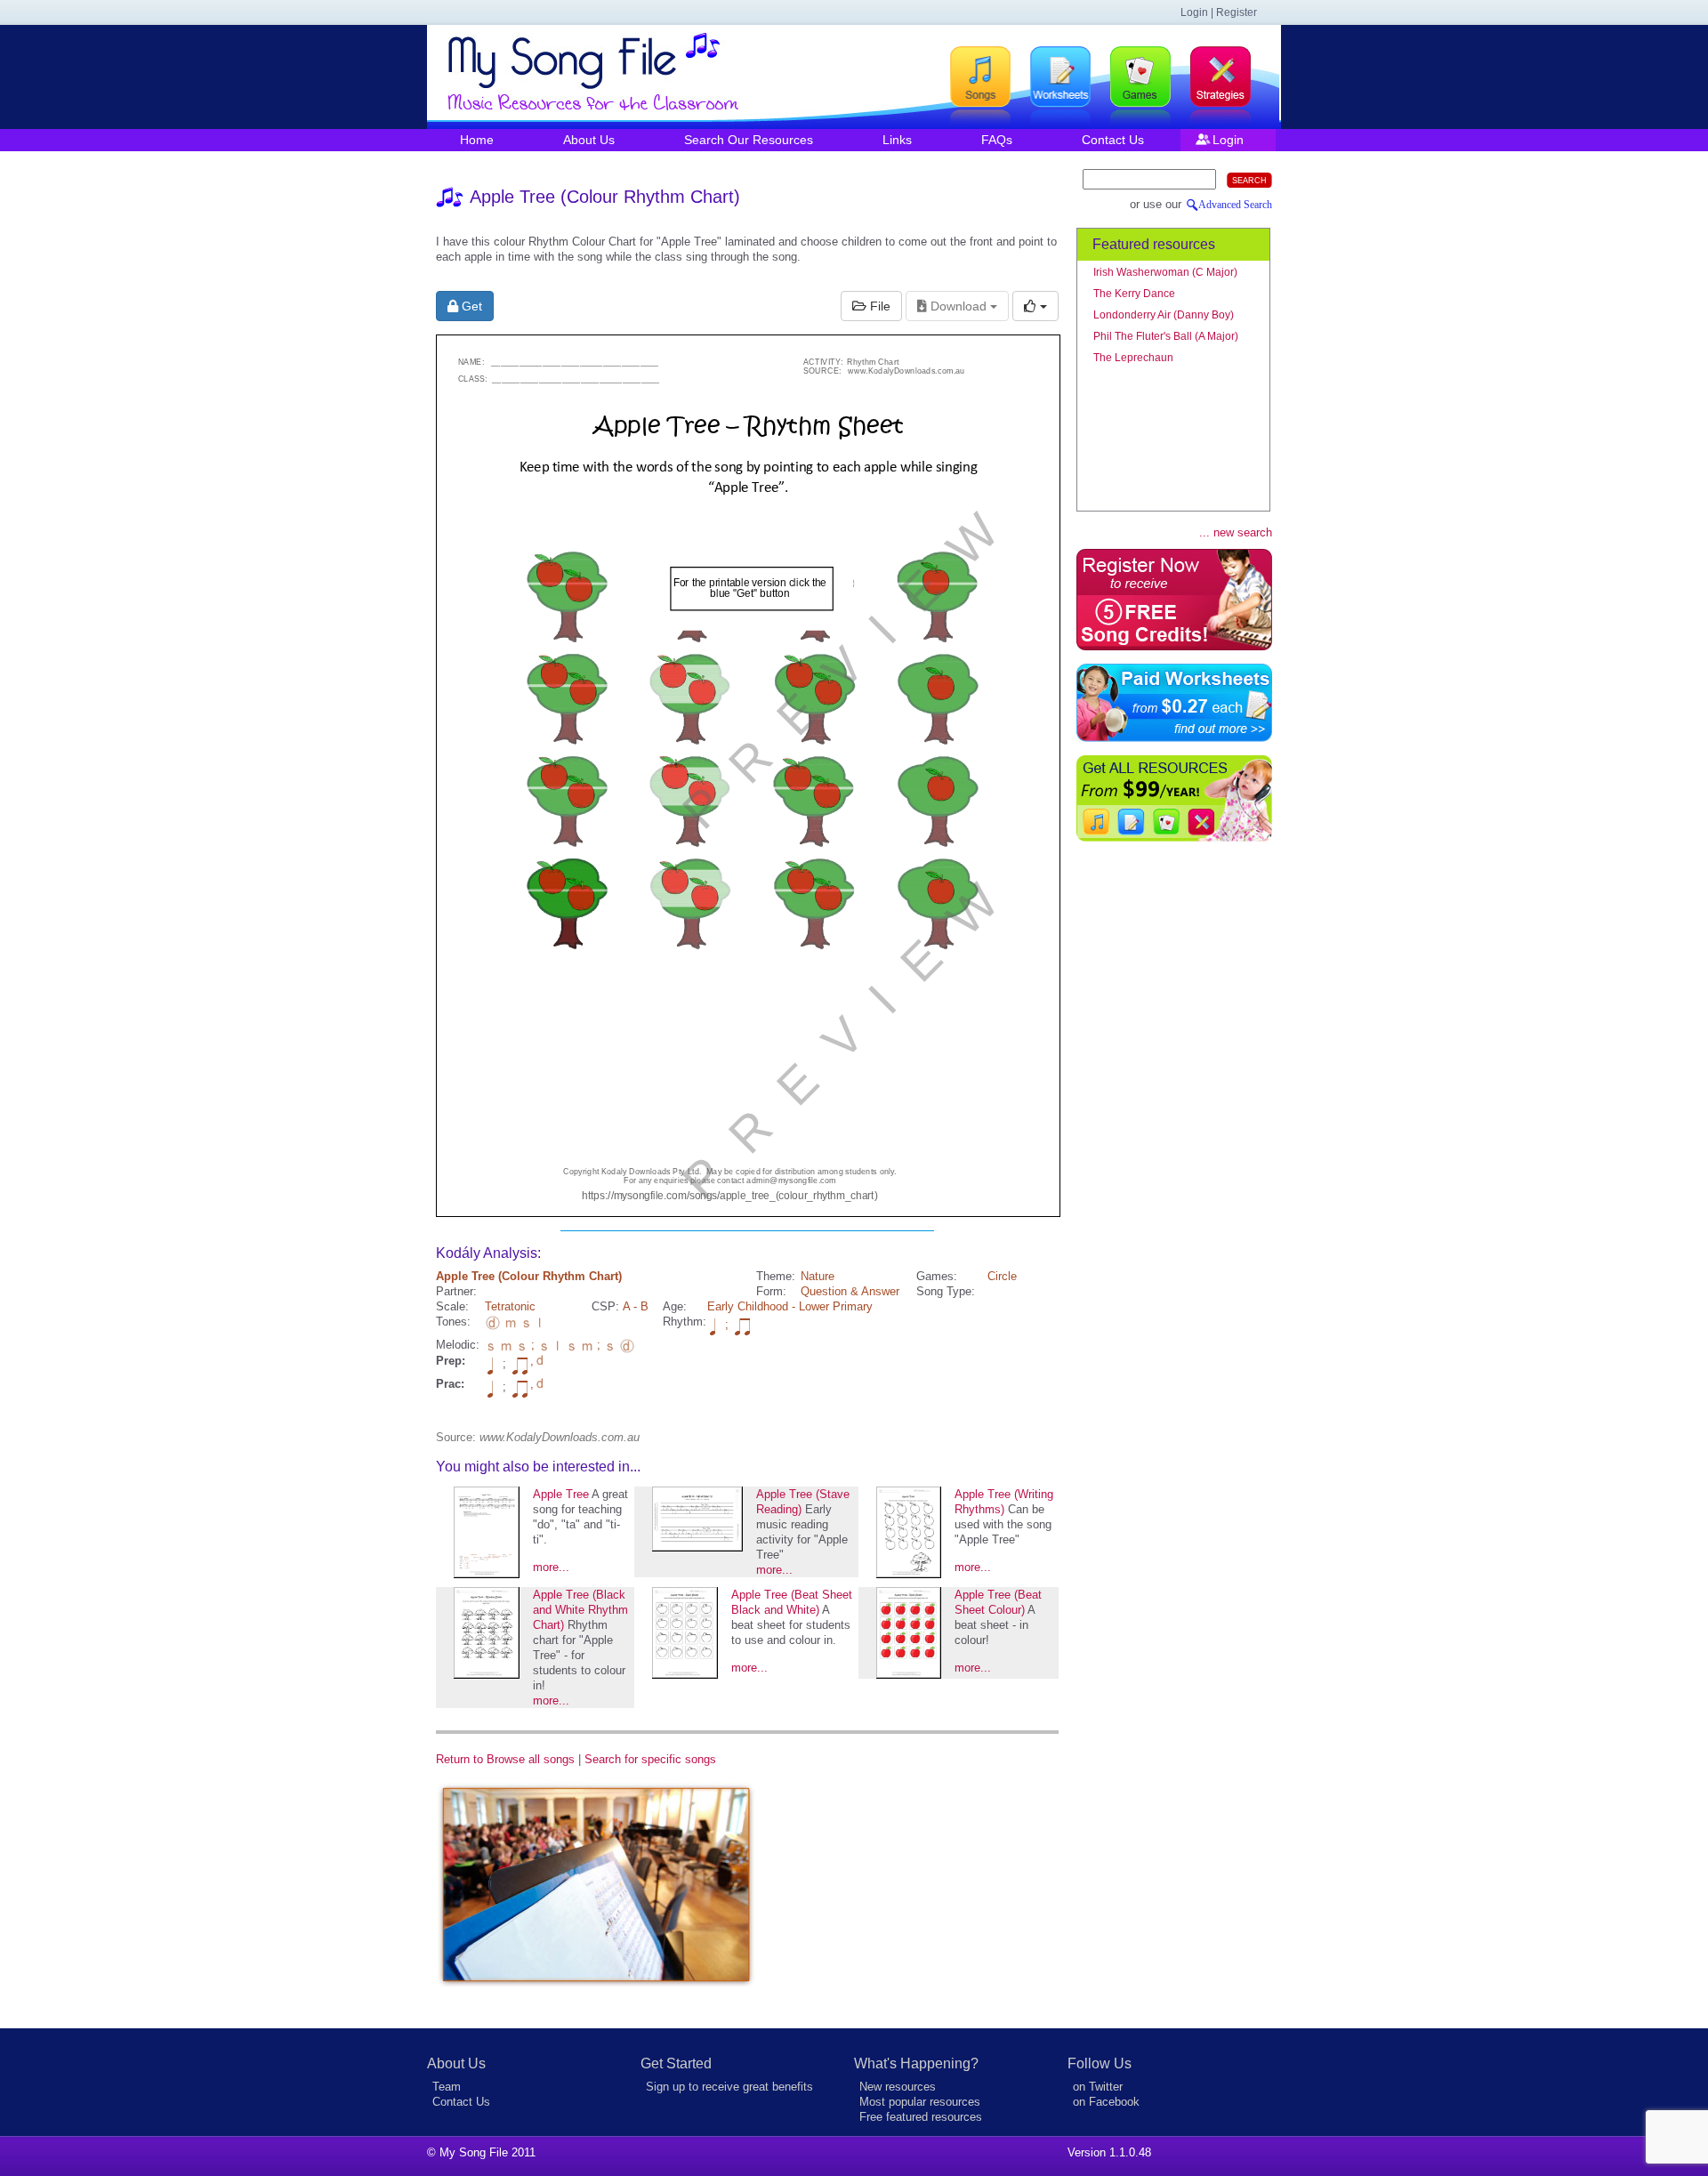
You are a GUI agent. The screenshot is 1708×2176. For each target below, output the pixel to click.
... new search (1236, 532)
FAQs (997, 140)
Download (959, 306)
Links (897, 140)
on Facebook (1106, 2102)
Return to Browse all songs (505, 1759)
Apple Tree (561, 1494)
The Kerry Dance (1134, 294)
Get (470, 306)
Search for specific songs (650, 1759)
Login (1228, 140)
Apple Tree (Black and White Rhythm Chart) (580, 1610)
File (878, 306)
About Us (589, 140)
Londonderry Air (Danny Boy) (1164, 315)
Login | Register (1219, 12)
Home (477, 140)
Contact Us (1113, 140)
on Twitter (1098, 2087)
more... (551, 1567)
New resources (898, 2087)
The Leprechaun (1133, 358)
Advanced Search (1235, 205)
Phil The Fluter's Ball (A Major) (1166, 336)
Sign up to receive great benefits (729, 2087)
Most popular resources (920, 2102)
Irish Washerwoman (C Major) (1165, 272)
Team (447, 2087)
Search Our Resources (749, 140)
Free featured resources (921, 2117)
